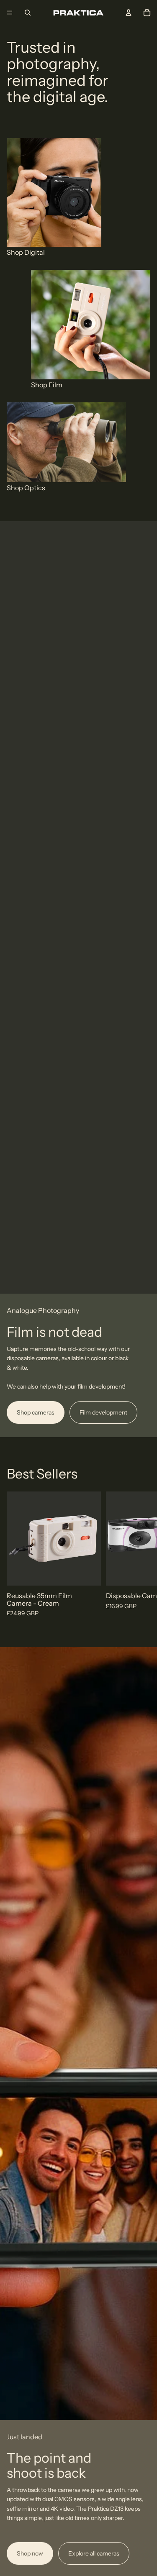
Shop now (30, 2553)
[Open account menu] (129, 13)
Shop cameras (36, 1412)
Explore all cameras (94, 2553)
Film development (103, 1412)
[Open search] (28, 13)
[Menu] (10, 13)
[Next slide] (141, 1555)
